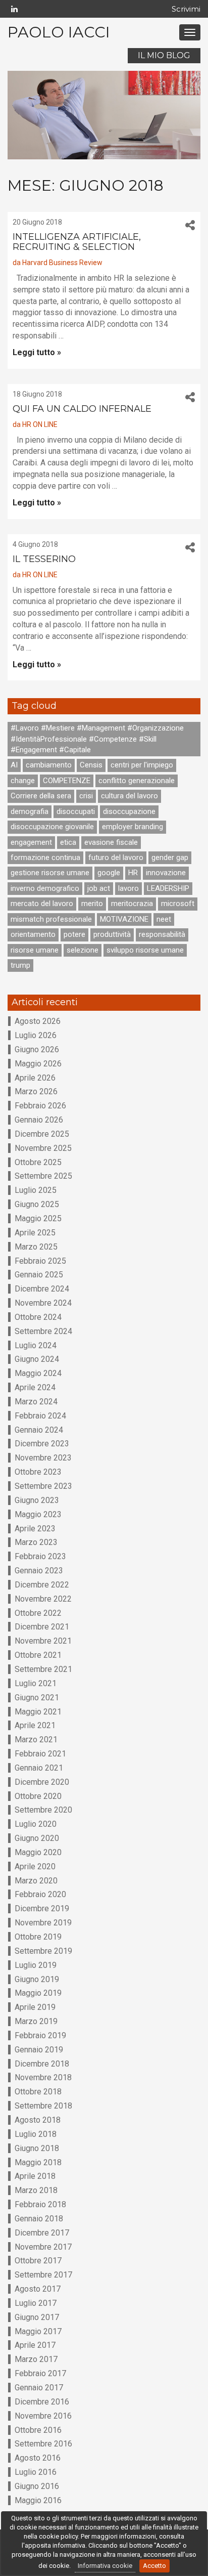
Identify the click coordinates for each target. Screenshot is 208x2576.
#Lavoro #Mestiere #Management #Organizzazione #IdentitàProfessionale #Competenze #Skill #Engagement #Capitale (97, 739)
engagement (31, 842)
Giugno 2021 (37, 1698)
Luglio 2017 (36, 2303)
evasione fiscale (111, 842)
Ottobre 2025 (38, 1162)
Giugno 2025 (37, 1204)
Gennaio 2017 (39, 2388)
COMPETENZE (67, 781)
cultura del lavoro (129, 796)
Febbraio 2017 (40, 2373)
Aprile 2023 (35, 1529)
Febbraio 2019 (40, 2035)
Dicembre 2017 (42, 2233)
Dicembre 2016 (42, 2402)
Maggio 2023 (38, 1514)
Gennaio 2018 (39, 2219)
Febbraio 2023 (40, 1556)
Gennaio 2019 (39, 2050)
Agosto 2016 (38, 2458)
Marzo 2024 (36, 1402)
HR (133, 873)
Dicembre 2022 (42, 1585)
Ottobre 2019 (38, 1937)
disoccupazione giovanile (52, 827)
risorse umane (35, 950)
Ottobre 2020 (38, 1796)
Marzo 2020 (36, 1881)
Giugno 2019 (37, 1979)
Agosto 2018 (38, 2120)
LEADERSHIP (168, 888)
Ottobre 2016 (38, 2430)
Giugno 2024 (37, 1359)
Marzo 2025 (36, 1247)
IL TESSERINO (44, 559)
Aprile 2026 (35, 1078)
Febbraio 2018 (40, 2204)
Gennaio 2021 (39, 1768)
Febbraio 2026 (40, 1106)
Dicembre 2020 (42, 1782)
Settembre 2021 (43, 1669)
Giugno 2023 (37, 1500)
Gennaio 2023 (39, 1571)
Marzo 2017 (36, 2359)
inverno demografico (45, 888)
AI (14, 765)
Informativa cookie (105, 2566)
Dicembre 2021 (42, 1627)
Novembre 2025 (43, 1148)
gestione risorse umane (50, 873)
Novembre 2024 (43, 1303)
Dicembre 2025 (42, 1134)
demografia (30, 811)
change (23, 781)
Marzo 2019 (36, 2021)
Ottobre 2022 (38, 1613)
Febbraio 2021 (40, 1754)
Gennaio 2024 (39, 1430)
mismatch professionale (51, 919)
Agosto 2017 (38, 2289)
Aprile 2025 (35, 1233)
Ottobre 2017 (38, 2261)
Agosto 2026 (38, 1021)
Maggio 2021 (38, 1712)
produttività (112, 934)
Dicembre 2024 (42, 1289)
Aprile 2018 (35, 2176)
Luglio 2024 (36, 1345)
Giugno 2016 (37, 2486)
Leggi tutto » (37, 352)
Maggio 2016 (38, 2500)
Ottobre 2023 (38, 1472)
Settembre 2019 (43, 1951)
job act (99, 888)
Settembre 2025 (43, 1176)
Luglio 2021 (36, 1683)
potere (74, 934)
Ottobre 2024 (38, 1317)
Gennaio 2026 (39, 1120)
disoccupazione (129, 811)
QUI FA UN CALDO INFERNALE (82, 409)
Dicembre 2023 (42, 1444)
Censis (91, 765)
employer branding (133, 827)
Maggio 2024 (38, 1373)
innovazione (166, 873)
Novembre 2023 (43, 1458)
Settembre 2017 (43, 2275)
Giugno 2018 (37, 2148)
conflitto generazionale (137, 781)
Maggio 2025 (38, 1218)
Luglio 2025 (36, 1190)
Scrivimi (186, 9)
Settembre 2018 (43, 2106)
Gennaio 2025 (39, 1275)
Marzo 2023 (36, 1542)
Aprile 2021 (35, 1725)
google (109, 873)
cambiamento (49, 765)
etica (68, 842)
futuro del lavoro (116, 857)
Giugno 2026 (37, 1049)
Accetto (154, 2566)
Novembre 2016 (43, 2416)
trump (20, 965)
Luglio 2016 (36, 2472)
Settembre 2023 (43, 1486)
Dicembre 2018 (42, 2064)
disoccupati (76, 811)
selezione (83, 950)
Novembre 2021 (43, 1641)
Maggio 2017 (38, 2331)
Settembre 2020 (43, 1810)
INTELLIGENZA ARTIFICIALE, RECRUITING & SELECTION (77, 242)
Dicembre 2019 (42, 1908)
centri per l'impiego (142, 765)
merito (92, 904)
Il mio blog (164, 55)
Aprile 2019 (35, 2007)
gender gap (170, 857)
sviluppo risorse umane (145, 950)
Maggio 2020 (38, 1852)
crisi (86, 796)
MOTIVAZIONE (124, 919)
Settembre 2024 (43, 1331)
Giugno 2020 (37, 1838)
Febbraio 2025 (40, 1261)
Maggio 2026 (38, 1064)
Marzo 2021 (36, 1740)
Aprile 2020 (35, 1866)
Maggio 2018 (38, 2162)
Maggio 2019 (38, 1993)
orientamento (33, 934)
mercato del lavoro (42, 904)
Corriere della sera (41, 796)
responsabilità (162, 934)
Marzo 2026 (36, 1091)
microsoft (178, 904)
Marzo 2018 (36, 2190)
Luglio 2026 (36, 1035)
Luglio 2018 (36, 2134)
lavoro (128, 888)
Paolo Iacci (59, 32)
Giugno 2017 (37, 2317)
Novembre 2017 (43, 2247)
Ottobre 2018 (38, 2092)
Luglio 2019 (36, 1965)
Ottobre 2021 (38, 1655)
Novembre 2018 (43, 2077)
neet (164, 919)
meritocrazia (132, 904)
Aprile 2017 (35, 2345)
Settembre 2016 (43, 2444)
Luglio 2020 (36, 1824)
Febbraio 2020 (40, 1894)
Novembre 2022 (43, 1599)
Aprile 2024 (35, 1387)
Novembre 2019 (43, 1923)
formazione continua (45, 857)
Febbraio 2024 (40, 1416)
